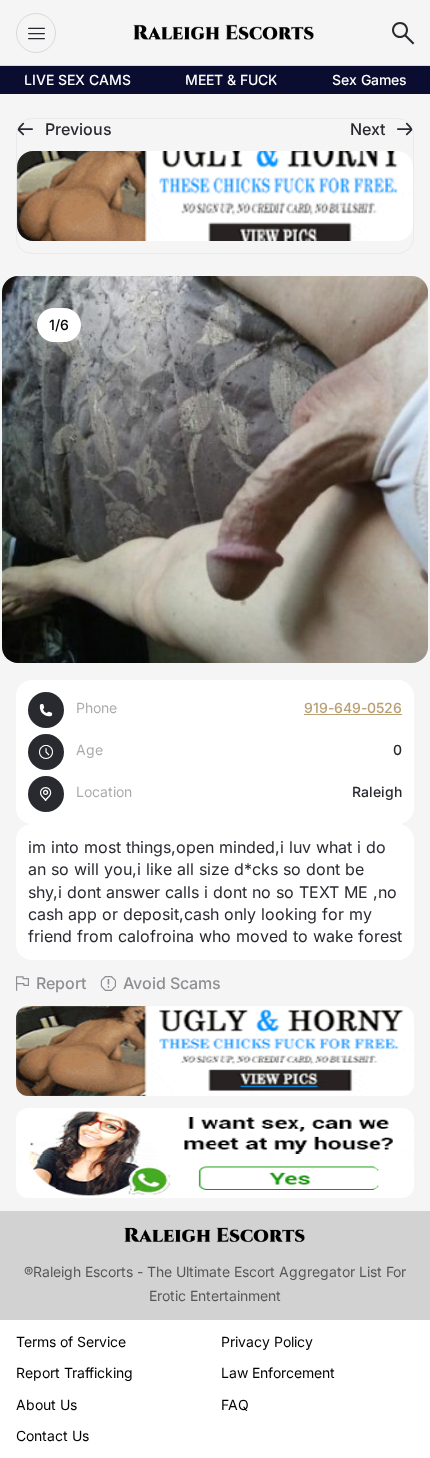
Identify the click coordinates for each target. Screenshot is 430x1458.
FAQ (235, 1404)
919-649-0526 (353, 707)
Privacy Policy (267, 1341)
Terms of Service (71, 1341)
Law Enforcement (278, 1372)
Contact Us (52, 1435)
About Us (46, 1404)
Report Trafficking (74, 1372)
